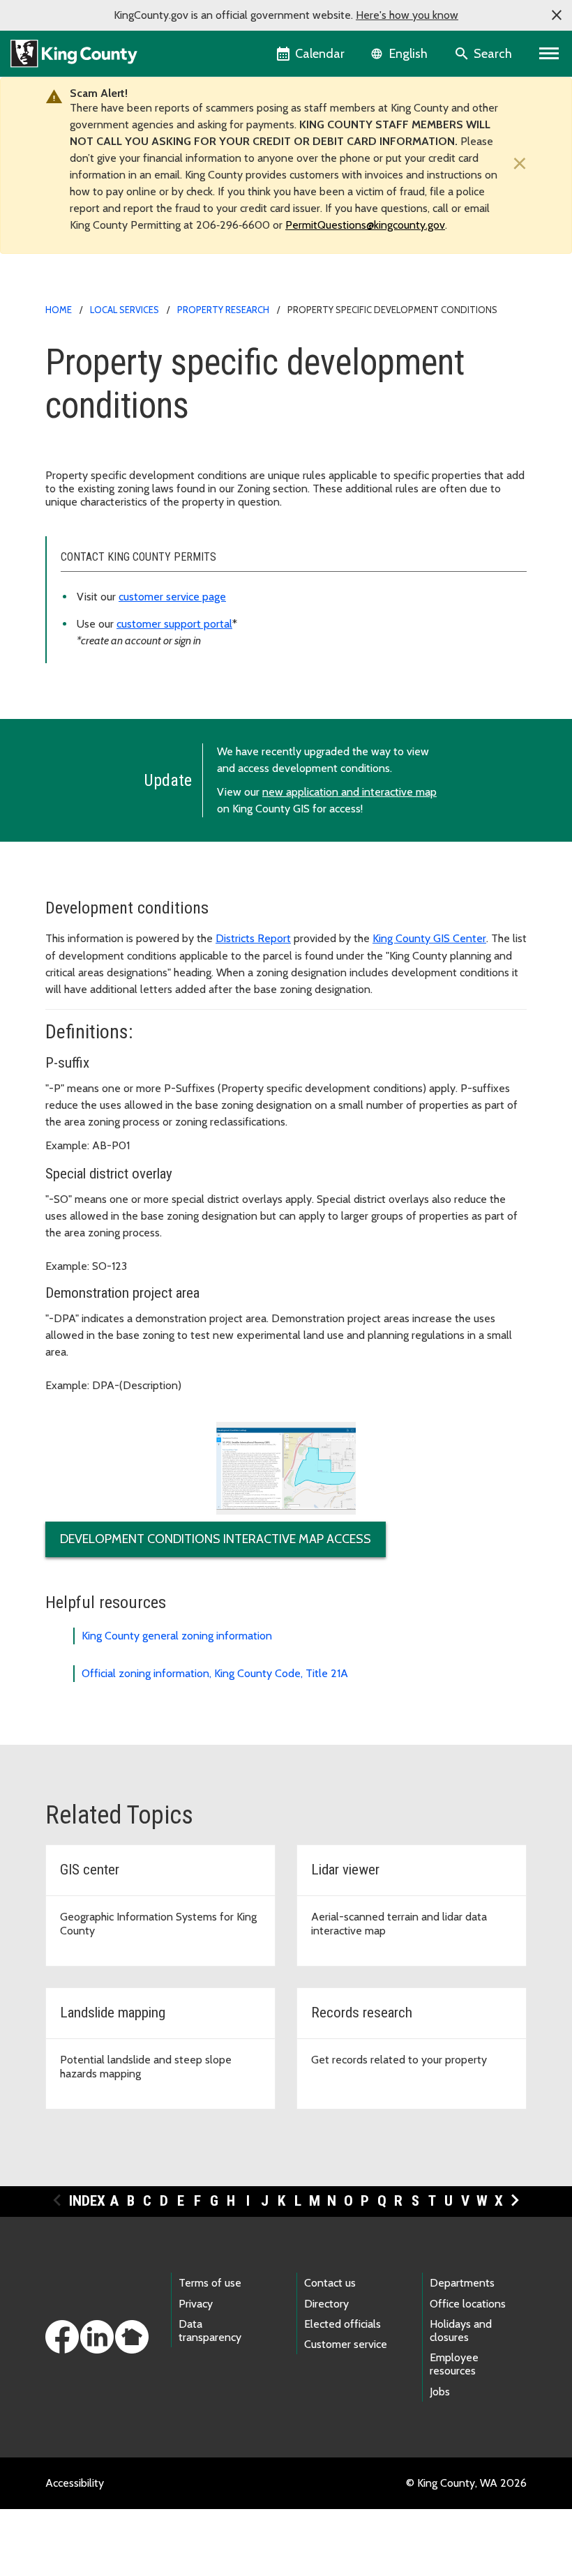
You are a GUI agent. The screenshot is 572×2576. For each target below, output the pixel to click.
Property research (223, 310)
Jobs (440, 2392)
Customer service (346, 2344)
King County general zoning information (177, 1636)
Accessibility (75, 2483)
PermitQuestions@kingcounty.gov (365, 225)
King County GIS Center (429, 938)
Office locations (468, 2304)
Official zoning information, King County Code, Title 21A (215, 1673)
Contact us (330, 2283)
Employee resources (454, 2364)
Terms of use (210, 2283)
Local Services (125, 310)
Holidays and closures (461, 2331)
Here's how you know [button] (407, 15)
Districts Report (253, 938)
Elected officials (343, 2324)
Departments (462, 2283)
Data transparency (210, 2331)
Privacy (196, 2304)
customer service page (172, 597)
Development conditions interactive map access (216, 1539)
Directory (326, 2304)
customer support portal (174, 624)
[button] (557, 15)
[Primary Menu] (549, 54)
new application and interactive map (349, 792)
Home (59, 310)
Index (87, 2201)
